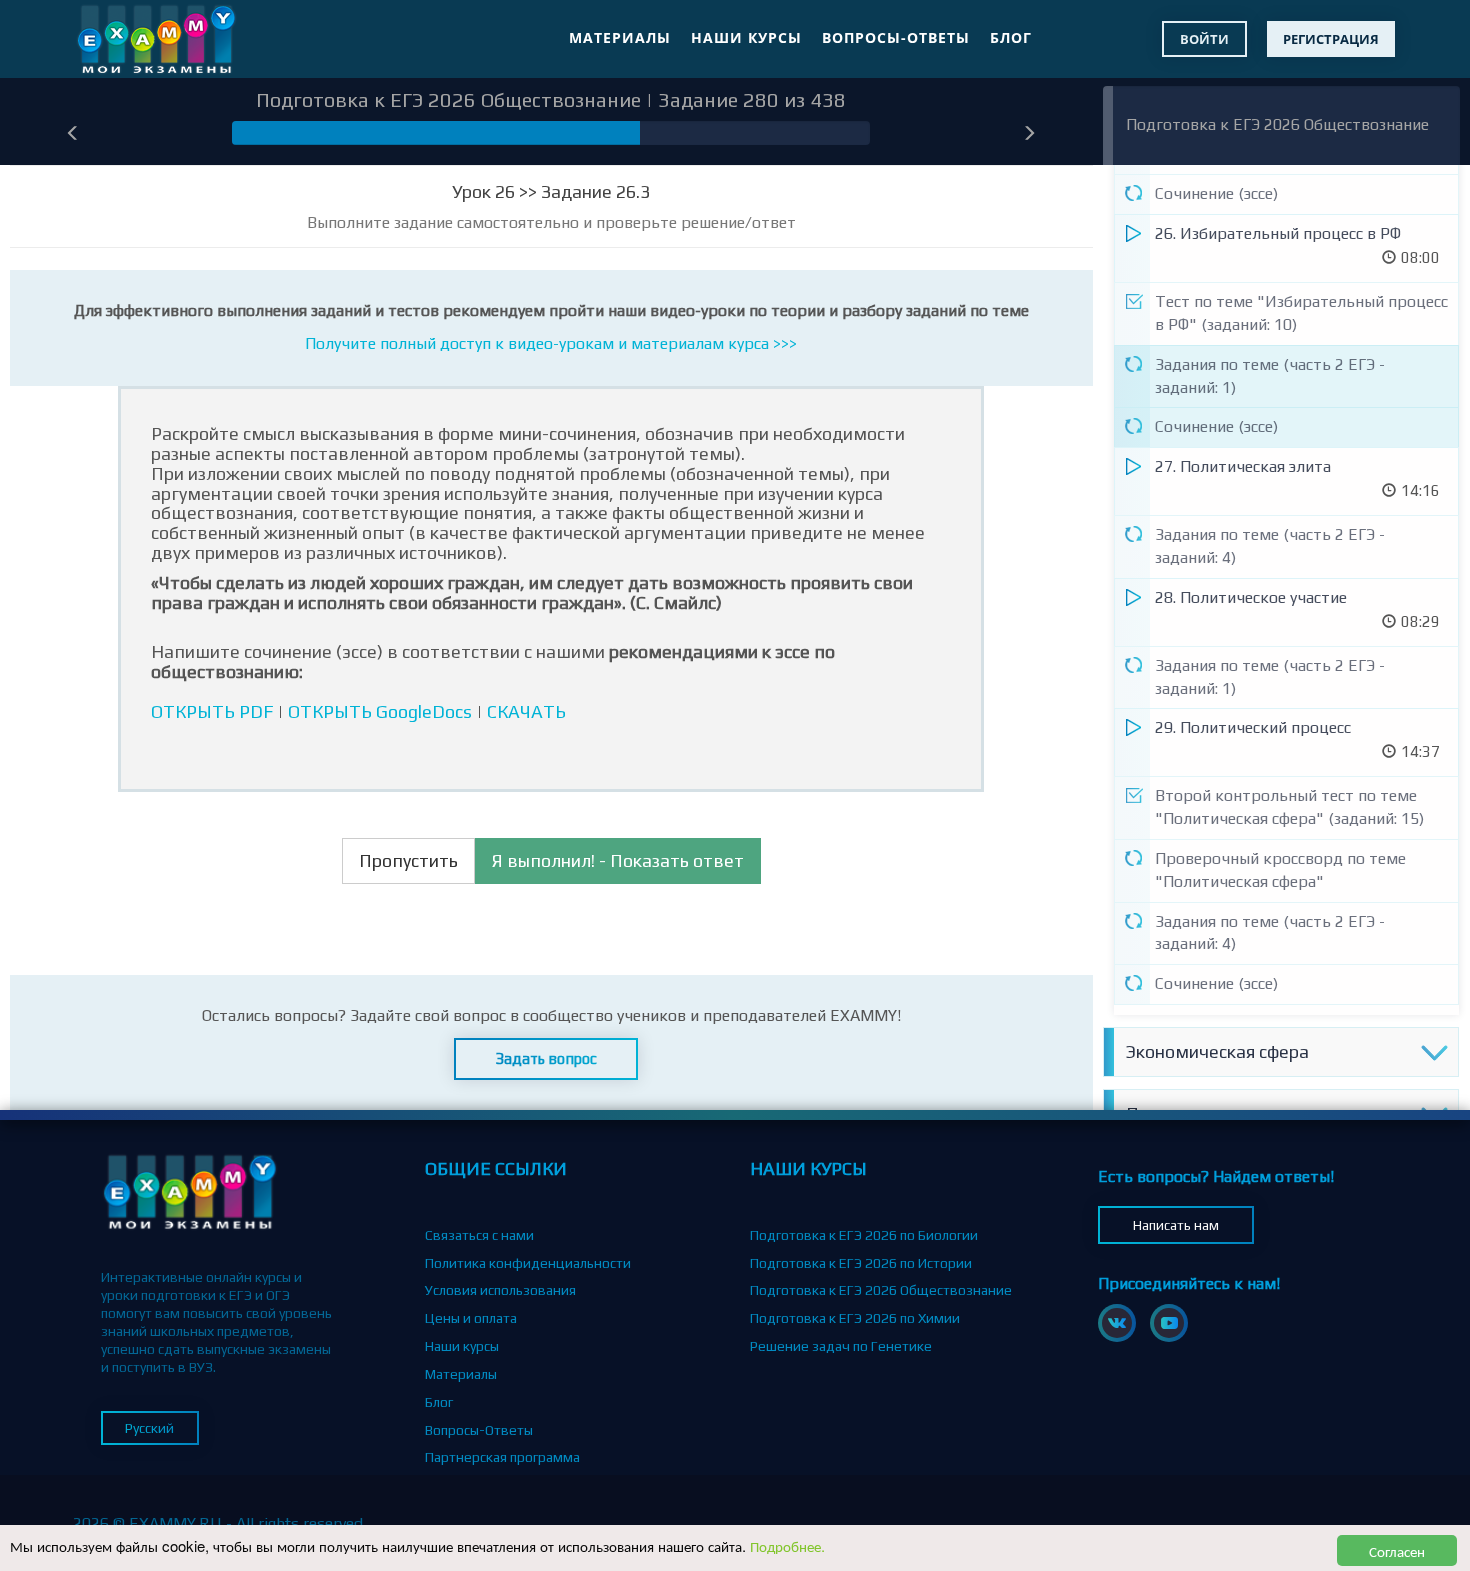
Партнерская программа (502, 1457)
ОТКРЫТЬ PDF (212, 711)
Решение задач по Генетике (841, 1346)
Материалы (620, 37)
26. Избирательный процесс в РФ (1278, 233)
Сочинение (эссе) (1216, 193)
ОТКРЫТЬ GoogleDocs (380, 711)
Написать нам (1176, 1225)
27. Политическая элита (1243, 466)
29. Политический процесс (1253, 727)
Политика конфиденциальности (528, 1263)
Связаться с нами (479, 1235)
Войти (1204, 39)
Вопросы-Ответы (896, 37)
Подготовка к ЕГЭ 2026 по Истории (861, 1263)
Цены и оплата (471, 1318)
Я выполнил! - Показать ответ (618, 860)
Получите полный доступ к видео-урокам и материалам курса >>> (551, 343)
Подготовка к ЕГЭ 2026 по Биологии (864, 1235)
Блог (1011, 37)
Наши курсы (746, 37)
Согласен (1397, 1550)
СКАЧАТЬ (526, 711)
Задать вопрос (546, 1058)
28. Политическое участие (1251, 597)
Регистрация (1331, 39)
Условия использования (500, 1290)
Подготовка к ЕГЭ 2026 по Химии (855, 1318)
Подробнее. (787, 1545)
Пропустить (408, 860)
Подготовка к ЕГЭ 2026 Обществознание (1277, 124)
